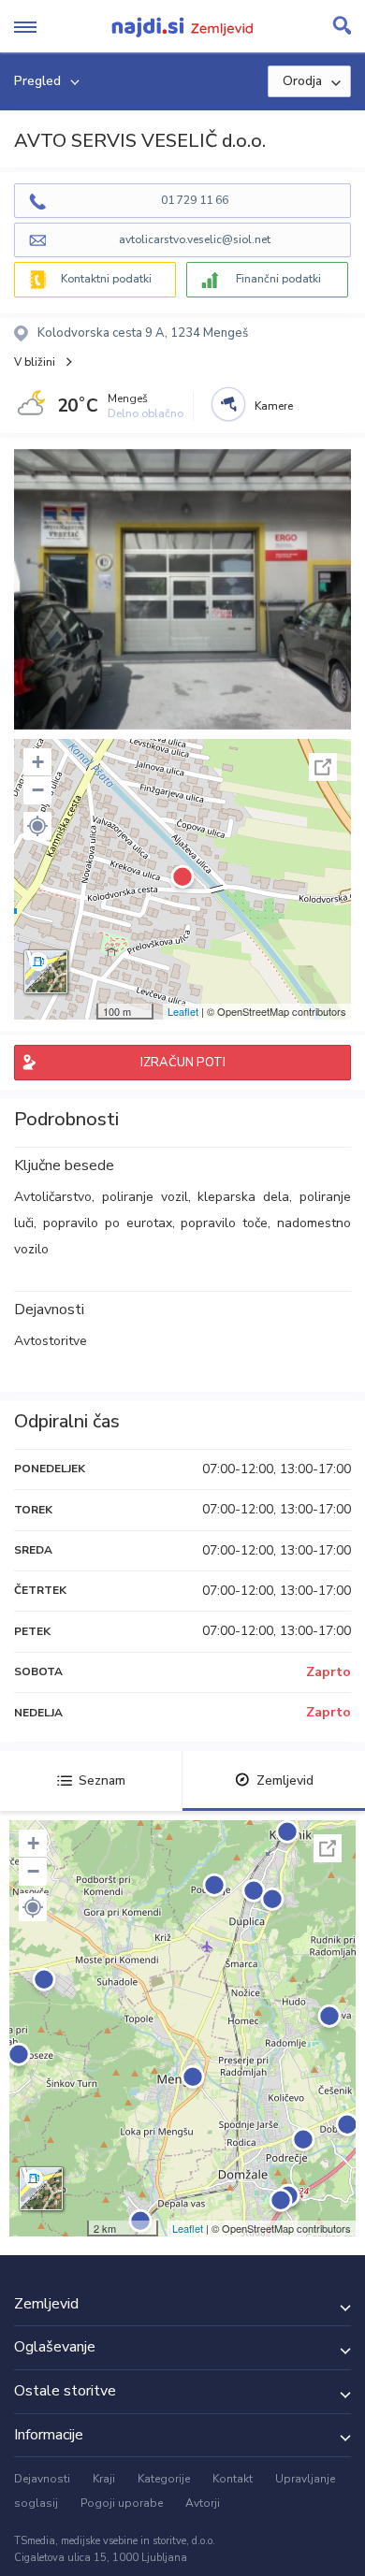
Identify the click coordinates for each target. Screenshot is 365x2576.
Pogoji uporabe (122, 2503)
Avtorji (203, 2503)
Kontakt (233, 2479)
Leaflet (183, 1011)
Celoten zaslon (323, 767)
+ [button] (38, 762)
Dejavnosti (42, 2479)
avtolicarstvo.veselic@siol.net (195, 239)
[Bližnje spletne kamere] (228, 404)
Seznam (102, 1780)
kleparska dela (243, 1197)
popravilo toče (224, 1223)
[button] (37, 826)
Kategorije (164, 2479)
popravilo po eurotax (108, 1223)
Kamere (274, 406)
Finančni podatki (278, 279)
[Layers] (46, 972)
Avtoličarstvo (53, 1197)
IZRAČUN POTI (183, 1063)
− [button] (38, 790)
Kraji (104, 2479)
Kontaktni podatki (106, 279)
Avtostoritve (51, 1341)
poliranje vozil (145, 1197)
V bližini (35, 362)
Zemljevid (285, 1780)
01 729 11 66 (195, 200)
